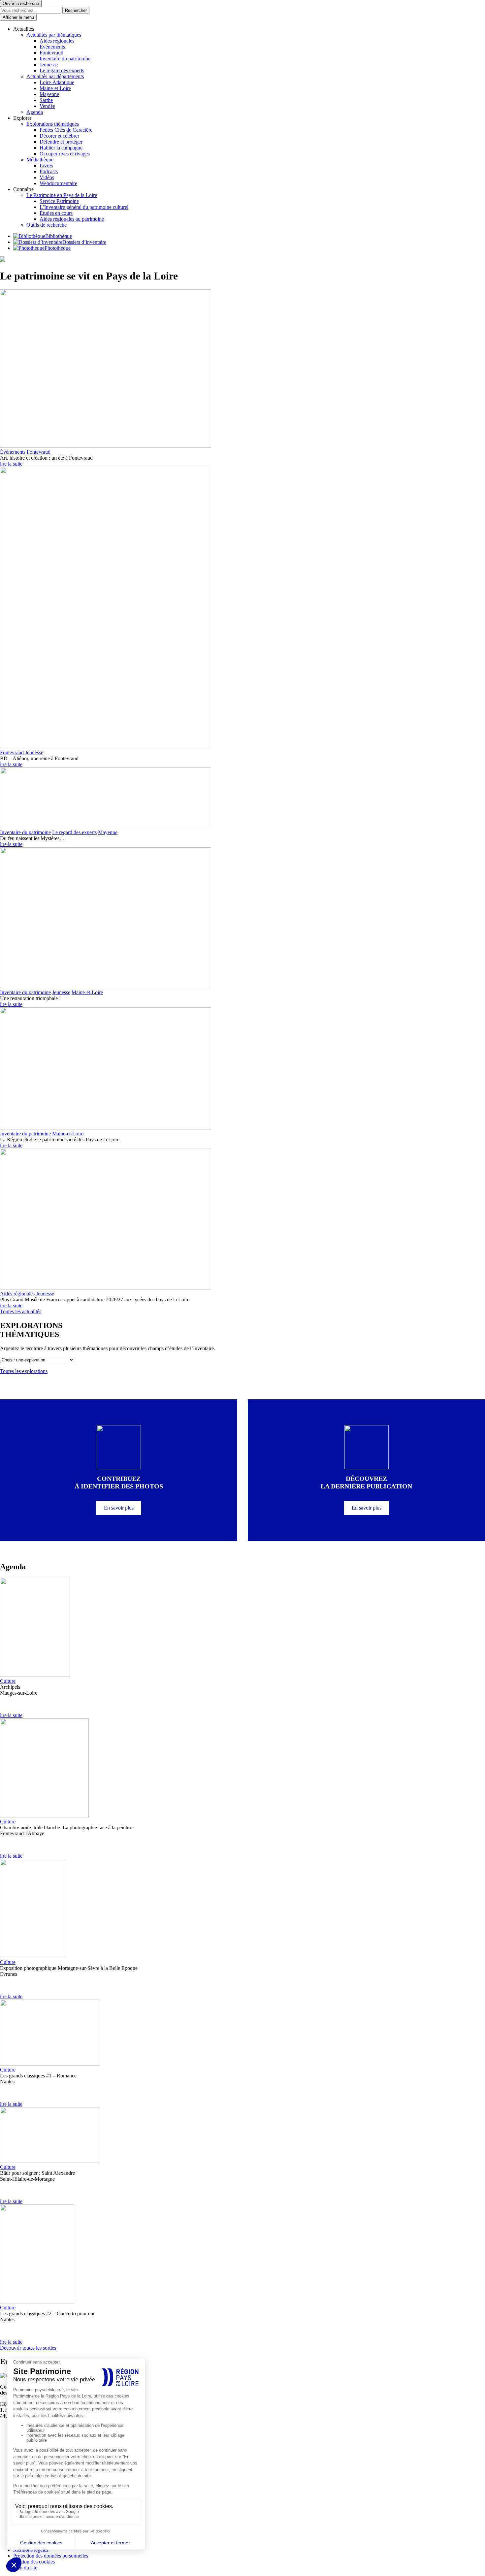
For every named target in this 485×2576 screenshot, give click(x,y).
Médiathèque (40, 160)
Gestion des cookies (34, 2562)
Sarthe (46, 100)
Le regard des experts (62, 70)
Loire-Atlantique (57, 82)
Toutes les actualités (21, 1311)
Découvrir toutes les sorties (28, 2348)
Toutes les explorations (24, 1371)
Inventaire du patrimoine (65, 59)
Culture (8, 1681)
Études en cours (56, 213)
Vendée (47, 106)
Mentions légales (31, 2550)
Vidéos (47, 177)
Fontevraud (51, 53)
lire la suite (11, 464)
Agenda (35, 112)
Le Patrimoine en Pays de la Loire (62, 195)
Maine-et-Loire (55, 88)
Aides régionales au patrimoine (72, 219)
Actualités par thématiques (54, 35)
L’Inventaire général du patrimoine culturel (84, 207)
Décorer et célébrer (59, 136)
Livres (46, 165)
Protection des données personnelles (51, 2556)
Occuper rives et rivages (65, 154)
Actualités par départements (55, 76)
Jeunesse (49, 65)
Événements (52, 47)
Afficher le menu (18, 17)
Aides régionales (57, 41)
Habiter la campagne (61, 148)
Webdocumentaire (58, 183)
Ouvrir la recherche (21, 3)
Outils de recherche (47, 225)
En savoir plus (119, 1508)
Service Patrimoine (59, 201)
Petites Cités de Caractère (66, 130)
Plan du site (25, 2568)
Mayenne (49, 94)
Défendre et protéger (61, 142)
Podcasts (49, 171)
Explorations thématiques (53, 124)
